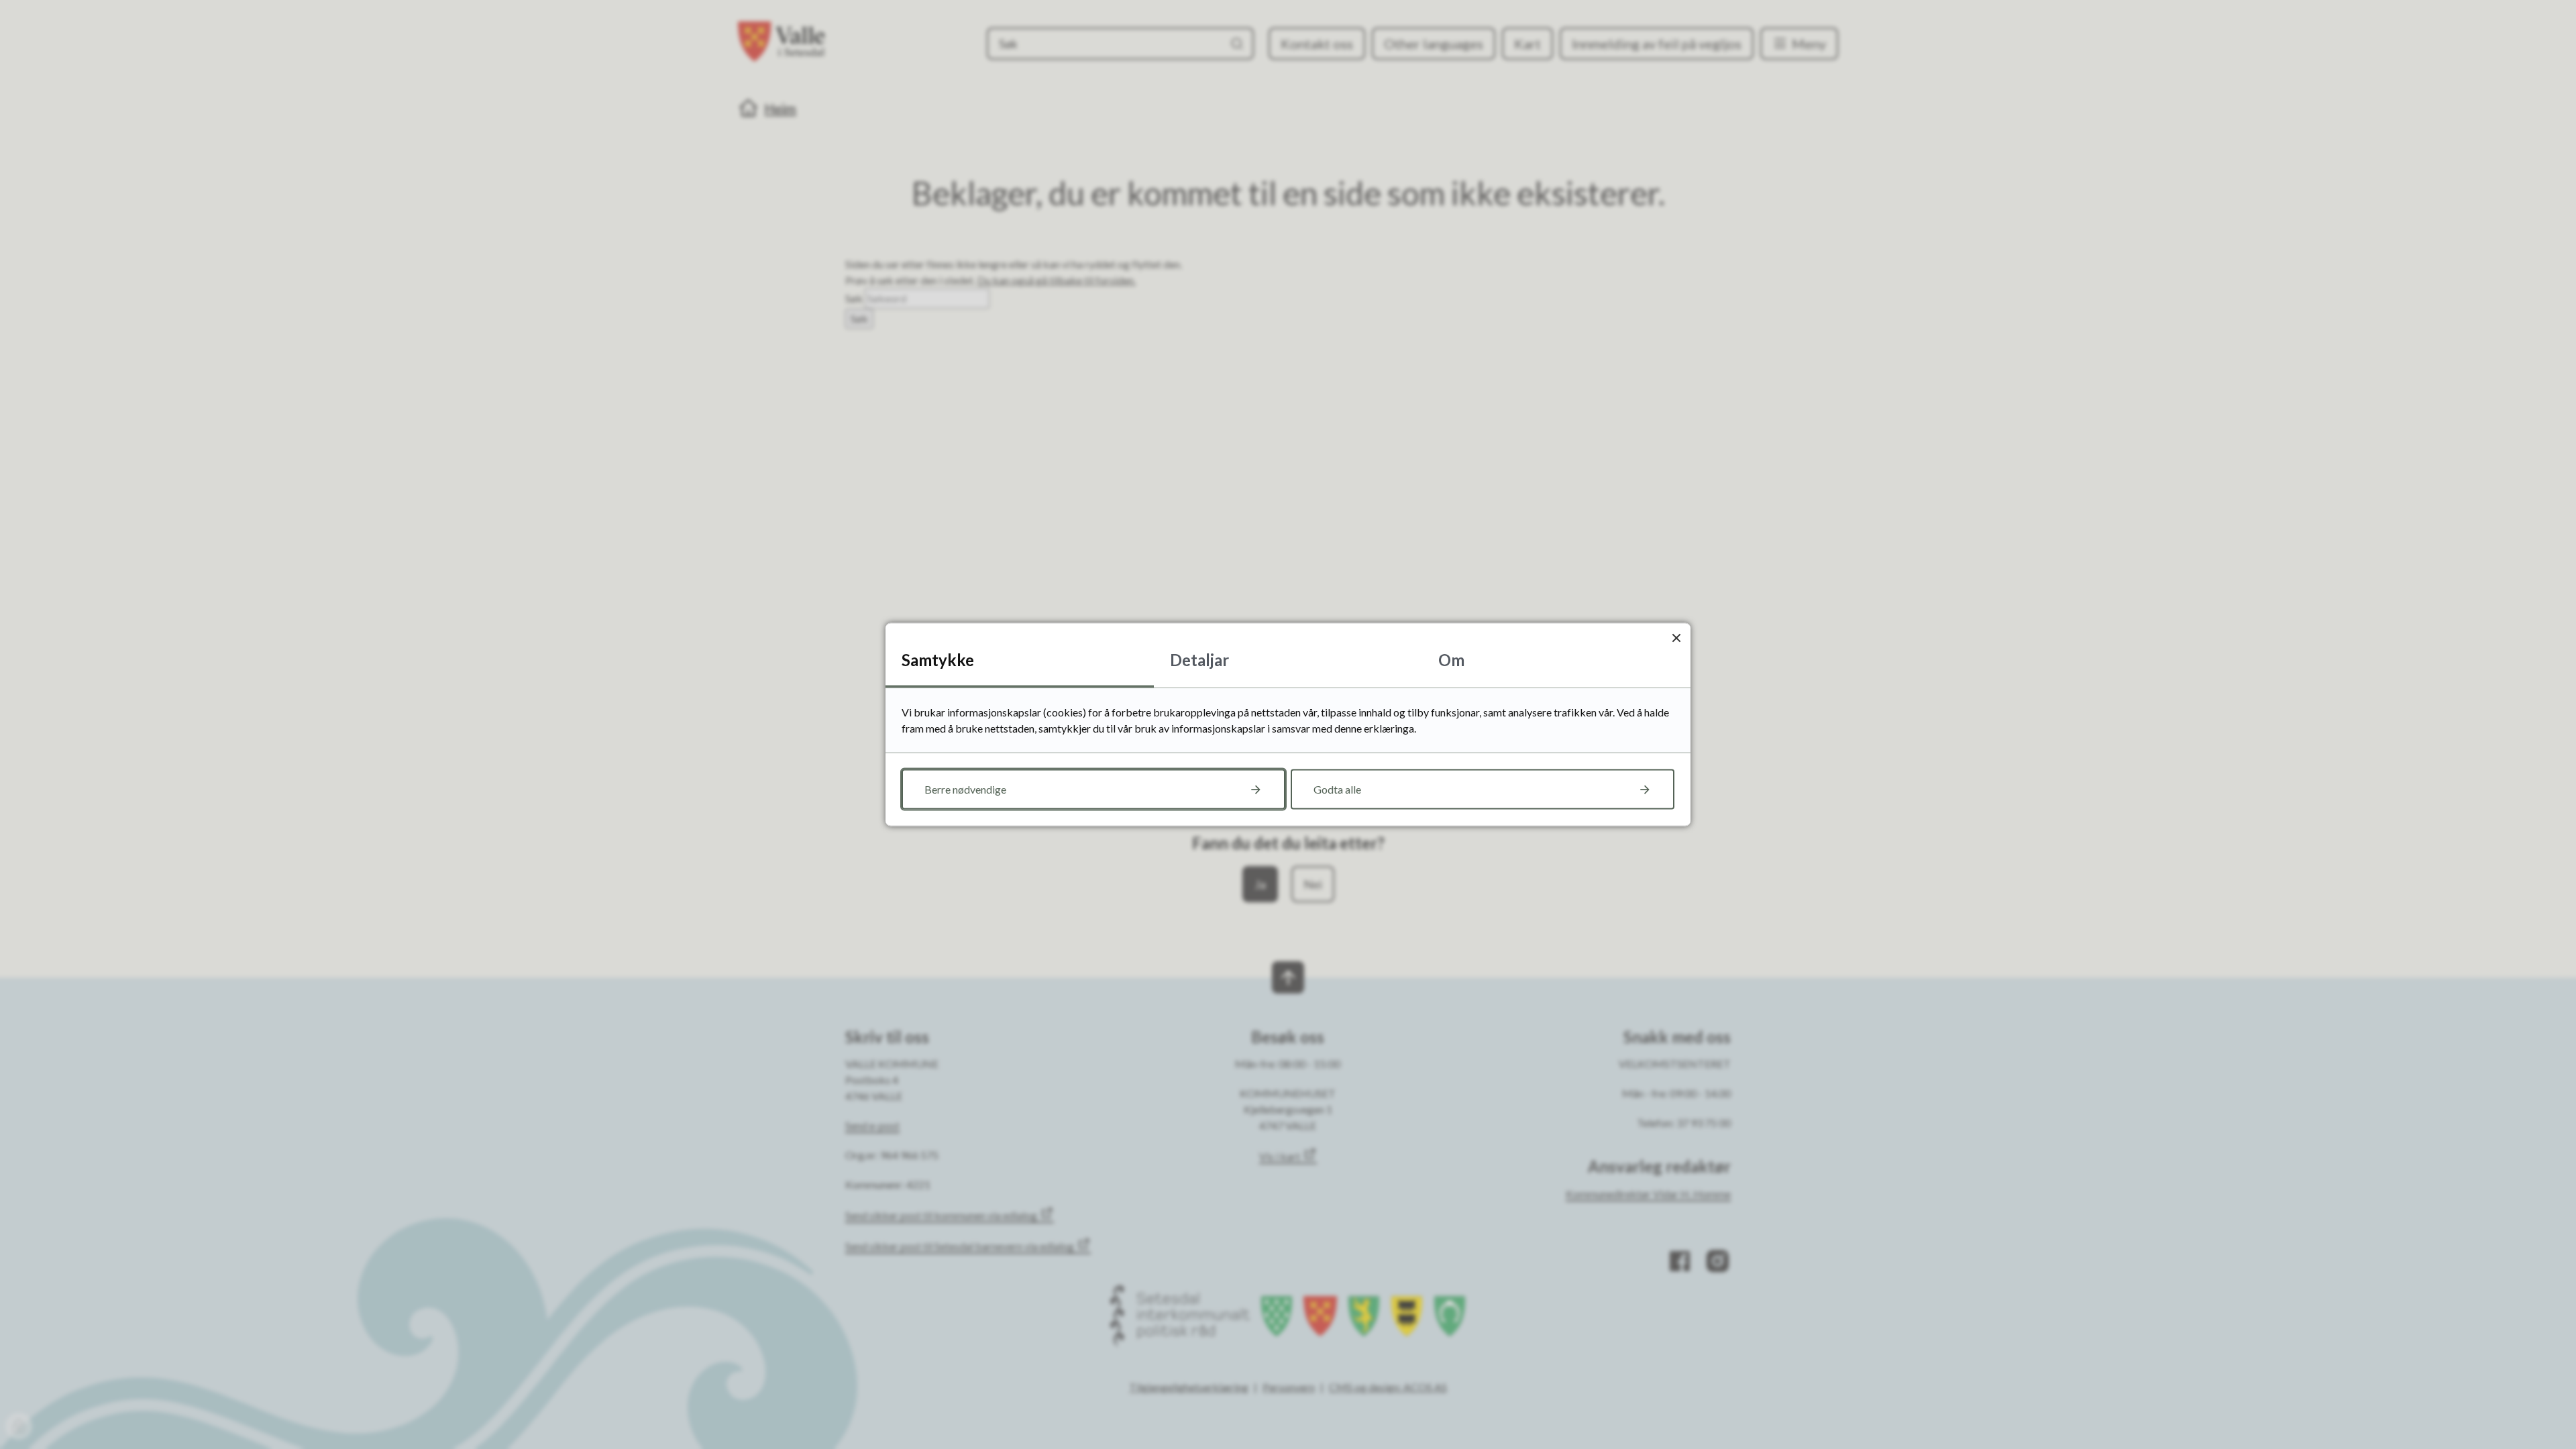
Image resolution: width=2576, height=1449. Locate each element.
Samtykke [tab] (938, 660)
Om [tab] (1451, 660)
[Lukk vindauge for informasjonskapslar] (1676, 638)
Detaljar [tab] (1199, 660)
